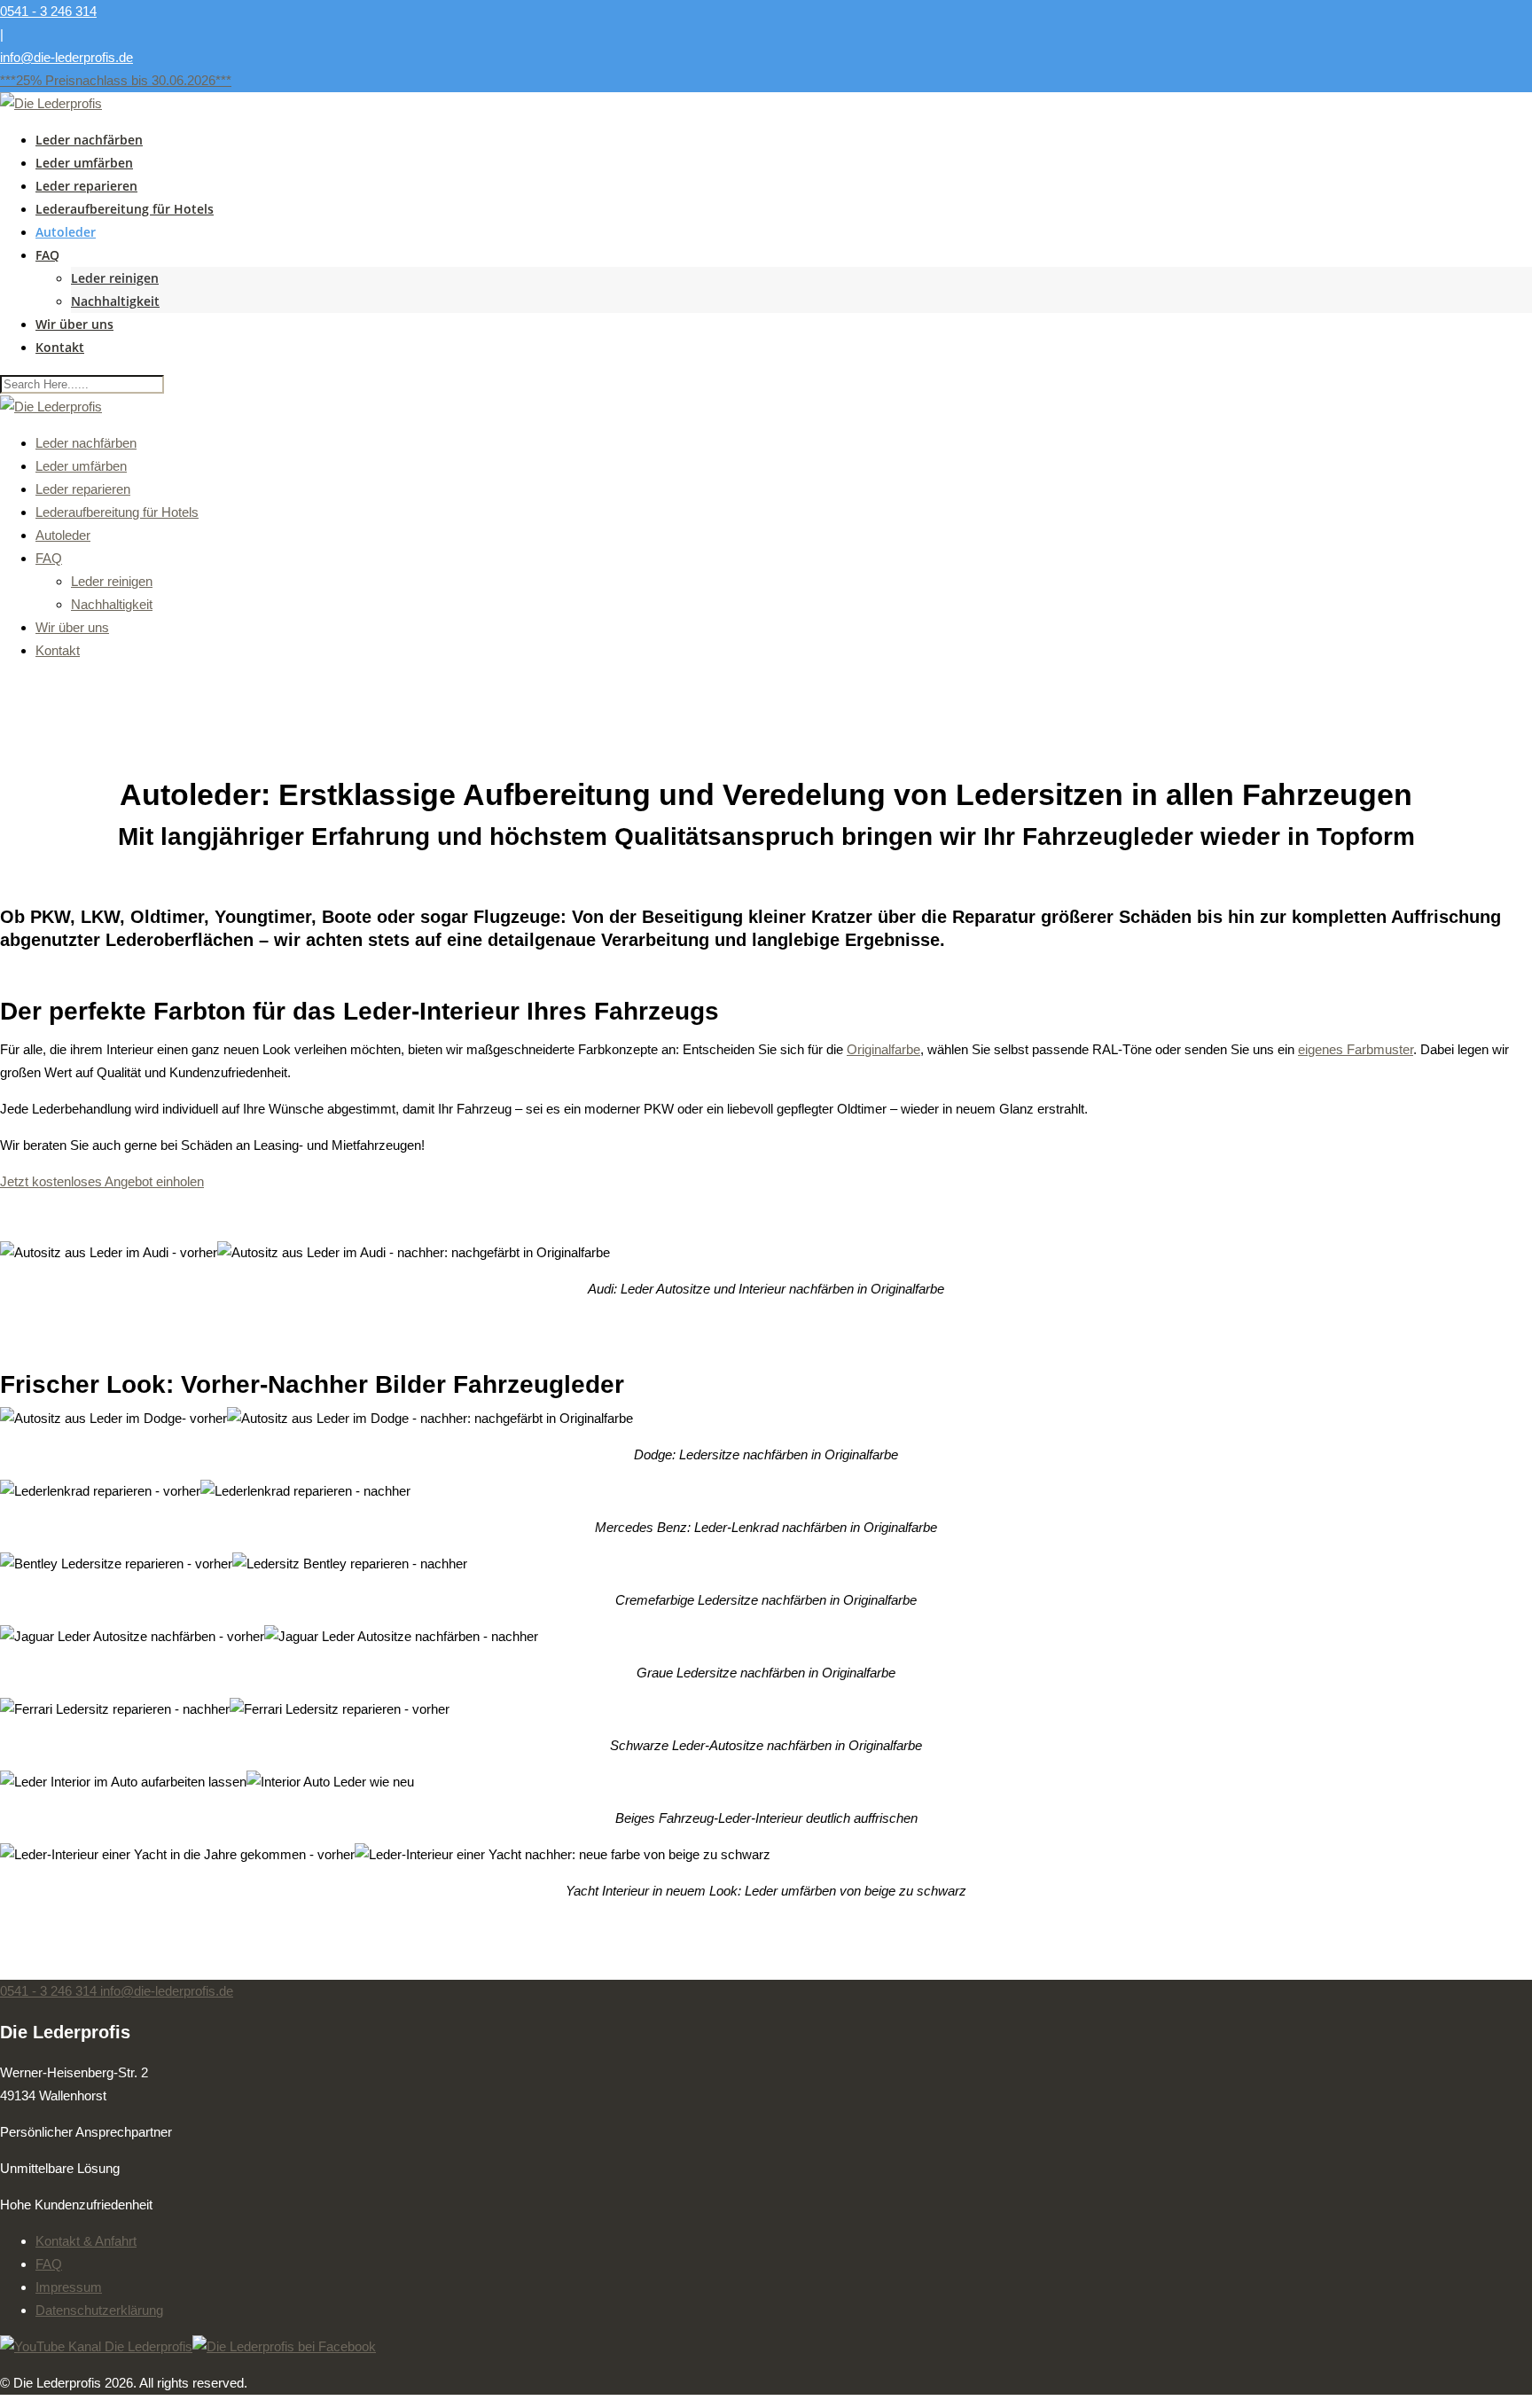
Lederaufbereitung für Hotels (125, 209)
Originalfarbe (883, 1049)
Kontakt (60, 347)
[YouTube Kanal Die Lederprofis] (96, 2346)
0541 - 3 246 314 (48, 11)
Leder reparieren (86, 186)
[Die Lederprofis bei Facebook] (284, 2346)
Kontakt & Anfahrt (86, 2241)
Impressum (69, 2287)
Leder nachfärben (89, 140)
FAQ (47, 255)
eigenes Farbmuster (1356, 1049)
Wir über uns (74, 324)
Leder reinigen (115, 278)
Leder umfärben (84, 163)
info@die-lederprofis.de (66, 57)
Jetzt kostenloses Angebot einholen (102, 1181)
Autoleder (66, 232)
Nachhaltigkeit (115, 301)
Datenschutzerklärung (99, 2310)
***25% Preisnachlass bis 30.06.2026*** (116, 80)
